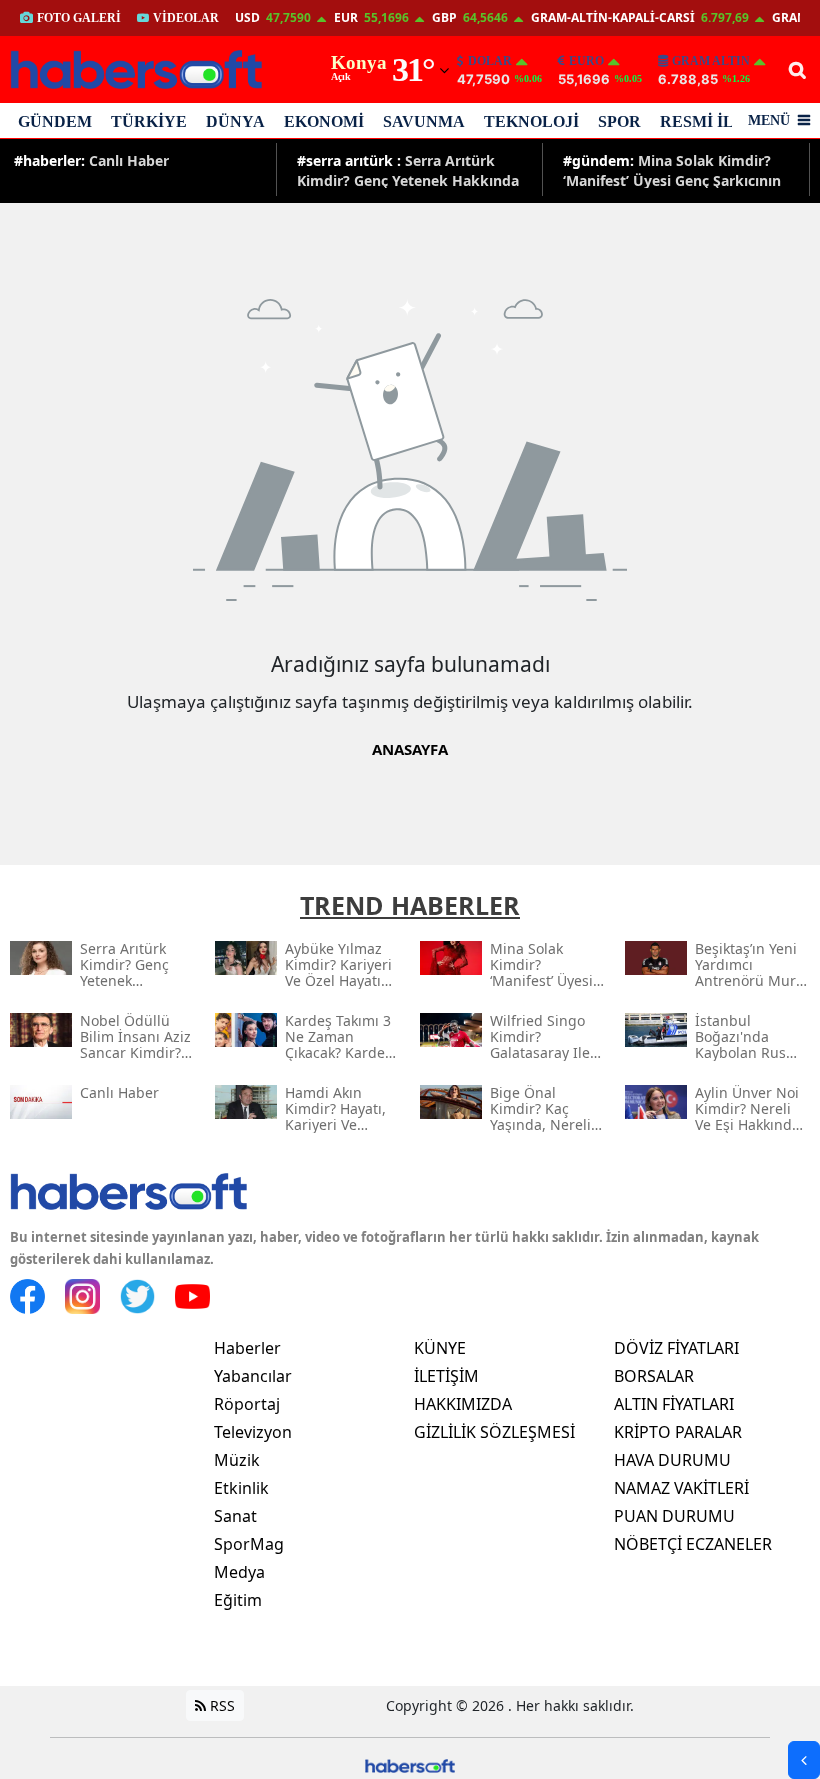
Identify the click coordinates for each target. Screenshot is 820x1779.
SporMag (249, 1544)
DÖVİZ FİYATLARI (676, 1348)
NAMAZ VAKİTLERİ (681, 1488)
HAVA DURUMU (672, 1460)
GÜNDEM (55, 121)
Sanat (235, 1516)
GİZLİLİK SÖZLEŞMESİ (494, 1432)
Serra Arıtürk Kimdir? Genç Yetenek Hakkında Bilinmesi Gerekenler (408, 169)
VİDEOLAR (186, 18)
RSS (220, 1705)
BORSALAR (654, 1376)
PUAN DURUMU (674, 1516)
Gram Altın (711, 61)
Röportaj (247, 1404)
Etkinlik (241, 1488)
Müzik (237, 1460)
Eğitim (238, 1600)
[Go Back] (804, 1760)
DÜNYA (235, 121)
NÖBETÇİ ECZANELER (693, 1544)
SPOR (619, 121)
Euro (586, 61)
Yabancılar (253, 1376)
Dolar (490, 61)
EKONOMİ (324, 121)
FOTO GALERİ (79, 18)
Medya (239, 1572)
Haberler (247, 1348)
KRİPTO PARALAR (678, 1432)
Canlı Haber (91, 160)
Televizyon (253, 1432)
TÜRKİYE (149, 121)
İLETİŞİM (446, 1376)
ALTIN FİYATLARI (674, 1404)
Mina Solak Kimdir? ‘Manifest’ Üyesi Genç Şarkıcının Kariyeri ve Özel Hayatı (672, 169)
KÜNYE (440, 1348)
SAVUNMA (424, 121)
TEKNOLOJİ (531, 121)
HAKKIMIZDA (463, 1404)
